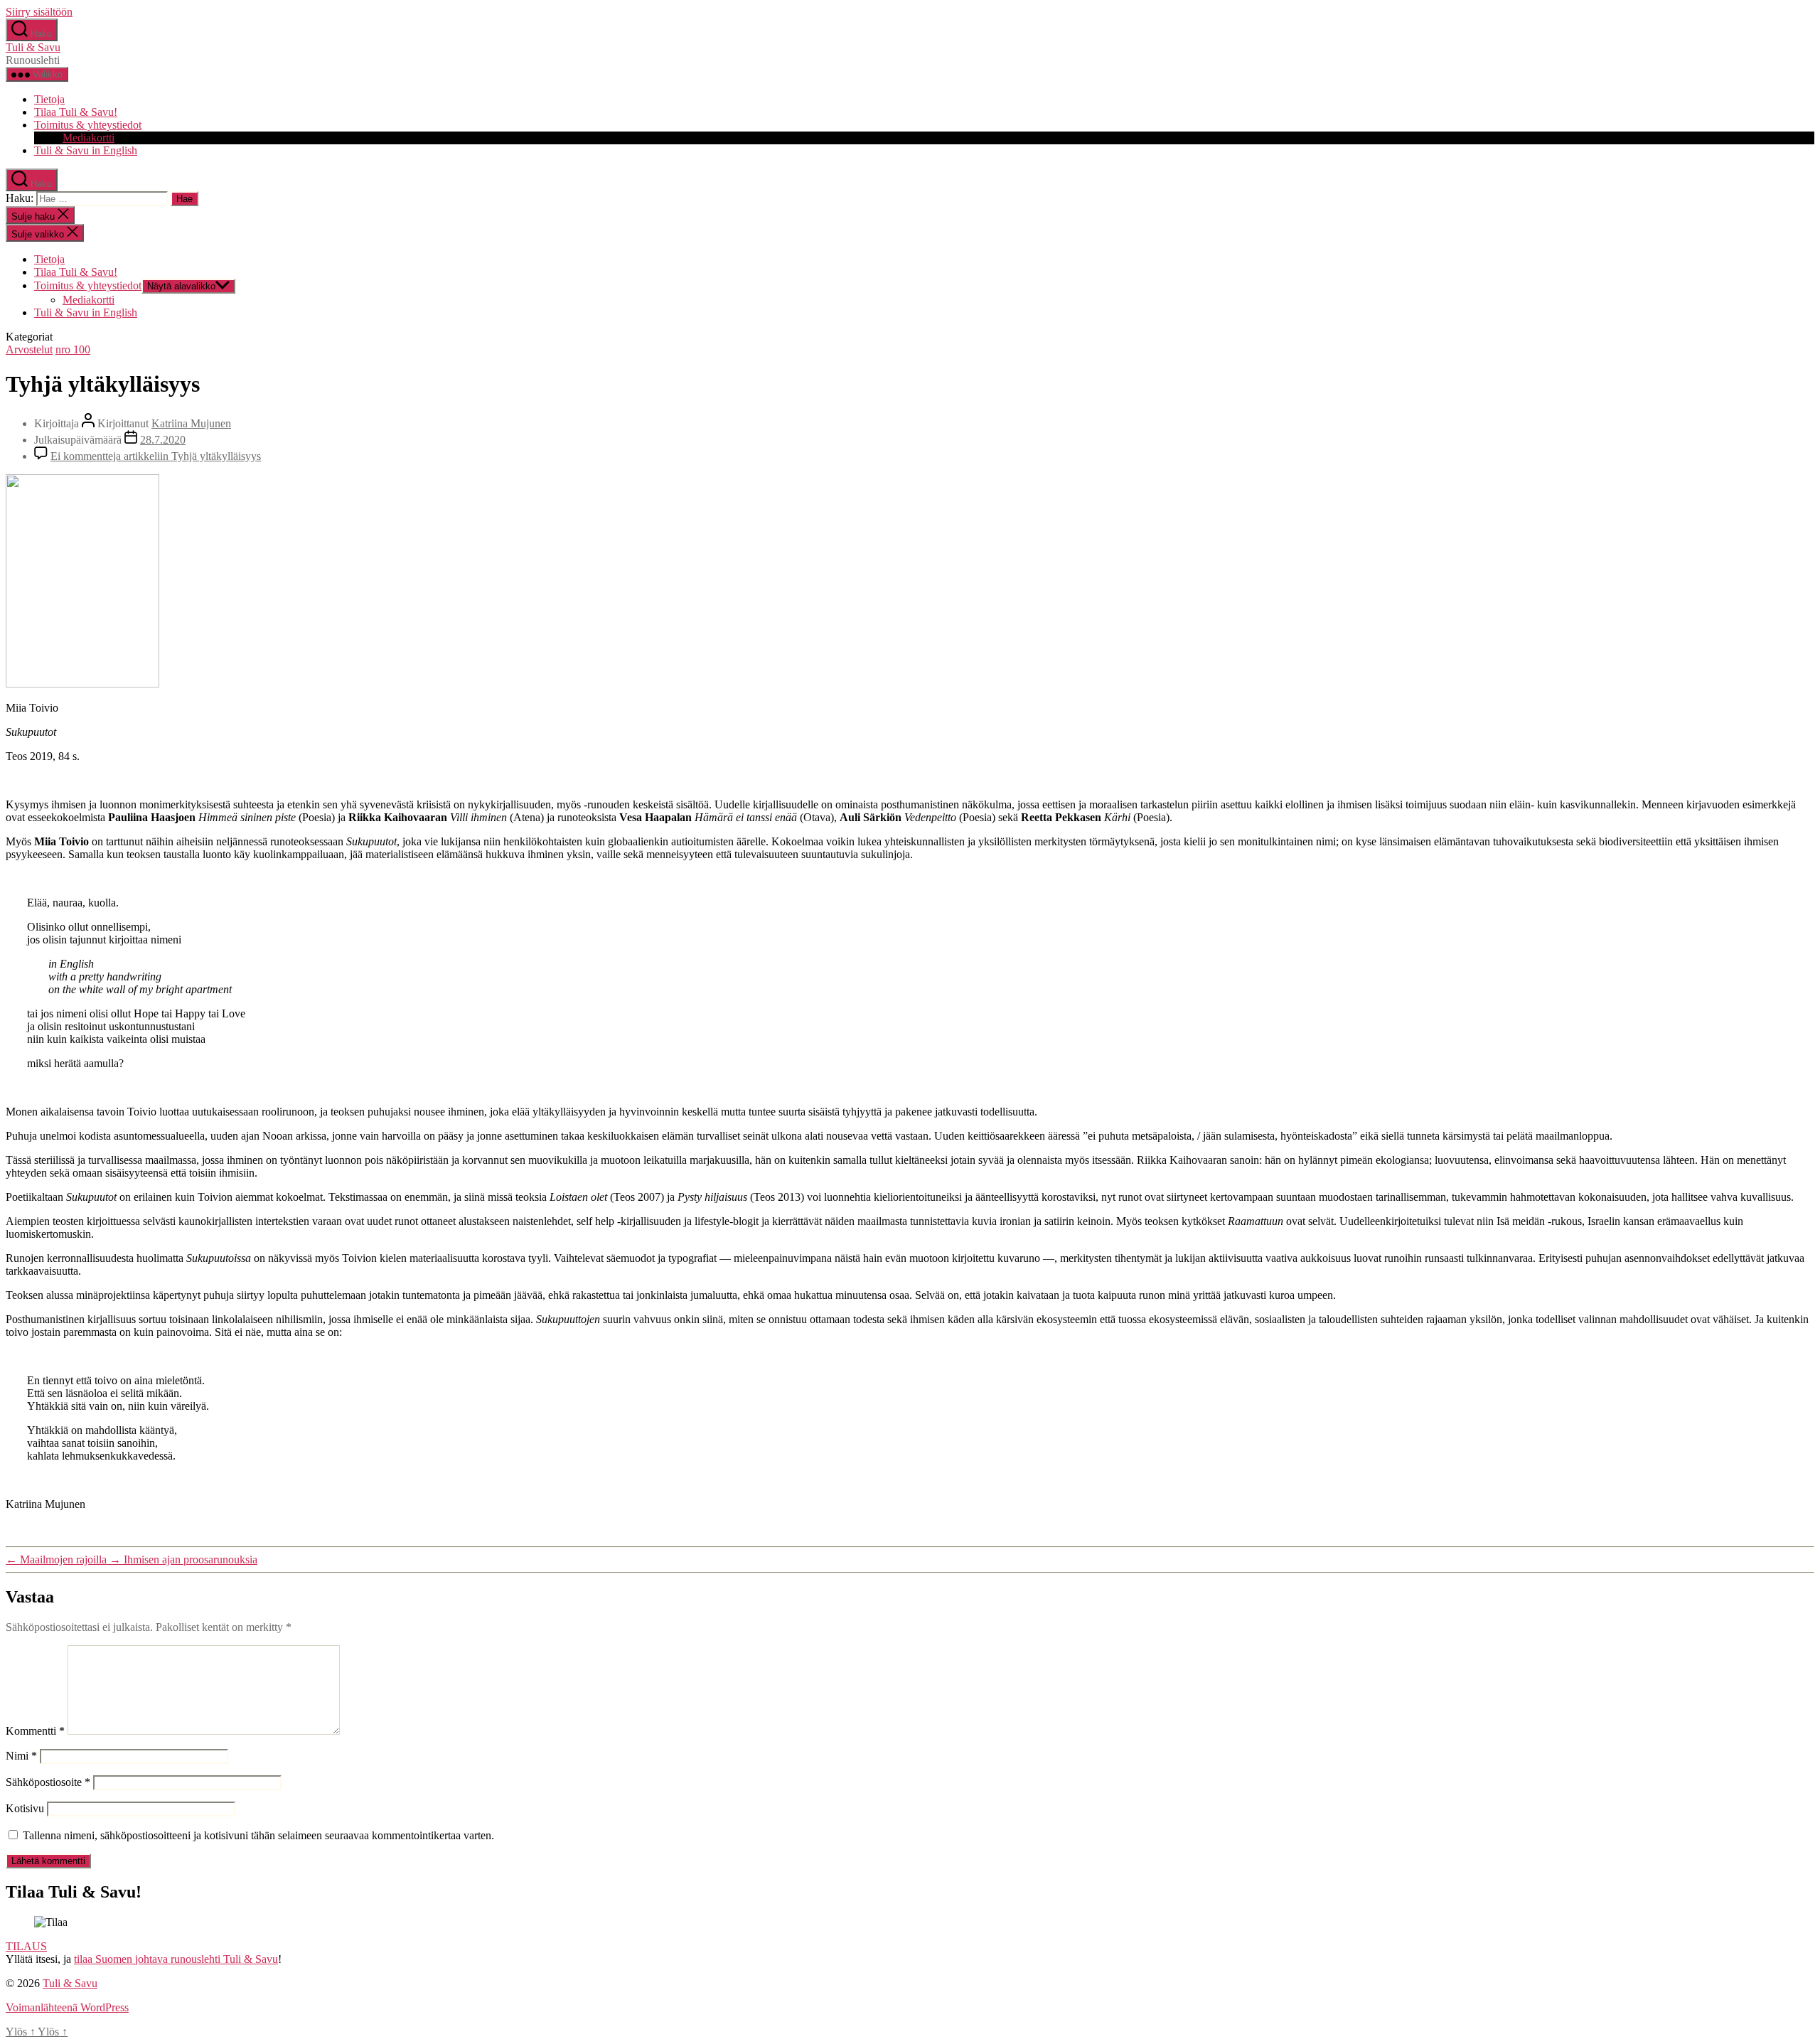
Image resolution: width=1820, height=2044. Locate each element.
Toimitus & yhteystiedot (88, 125)
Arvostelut (29, 349)
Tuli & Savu (33, 47)
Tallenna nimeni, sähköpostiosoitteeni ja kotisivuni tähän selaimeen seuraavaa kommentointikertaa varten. (258, 1835)
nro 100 (73, 349)
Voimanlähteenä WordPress (67, 2007)
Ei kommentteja (156, 456)
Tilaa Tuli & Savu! (76, 112)
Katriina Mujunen (191, 423)
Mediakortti (89, 138)
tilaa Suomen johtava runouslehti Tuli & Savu (176, 1959)
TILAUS (26, 1946)
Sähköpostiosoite (48, 1782)
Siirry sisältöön (39, 12)
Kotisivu (25, 1808)
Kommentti (35, 1731)
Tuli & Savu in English (86, 150)
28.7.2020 (163, 440)
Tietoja (49, 99)
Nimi (21, 1756)
